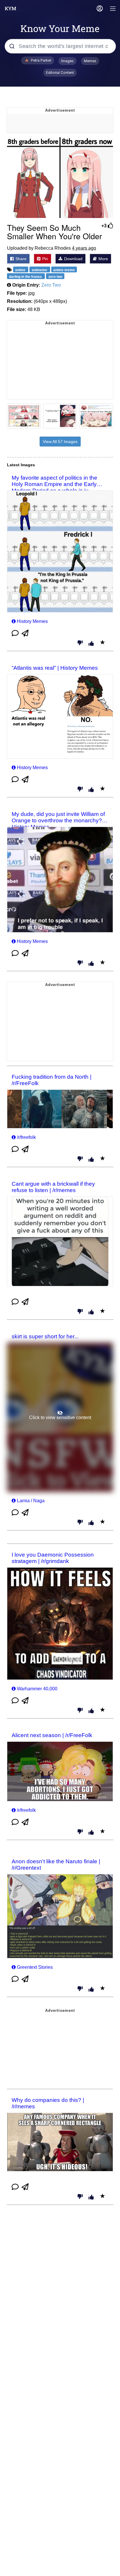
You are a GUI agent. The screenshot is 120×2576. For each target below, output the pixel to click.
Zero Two (51, 285)
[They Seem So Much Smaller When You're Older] (60, 178)
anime (21, 270)
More (103, 259)
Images (67, 61)
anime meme (64, 270)
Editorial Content (60, 73)
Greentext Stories (35, 1967)
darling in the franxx (26, 276)
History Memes (32, 621)
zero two (55, 276)
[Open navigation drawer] (113, 9)
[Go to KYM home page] (10, 8)
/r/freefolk (26, 1137)
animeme (40, 270)
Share (20, 259)
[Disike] (80, 643)
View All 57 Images (60, 442)
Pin (45, 259)
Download (73, 259)
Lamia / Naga (31, 1501)
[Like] (91, 644)
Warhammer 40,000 (37, 1689)
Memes (90, 61)
